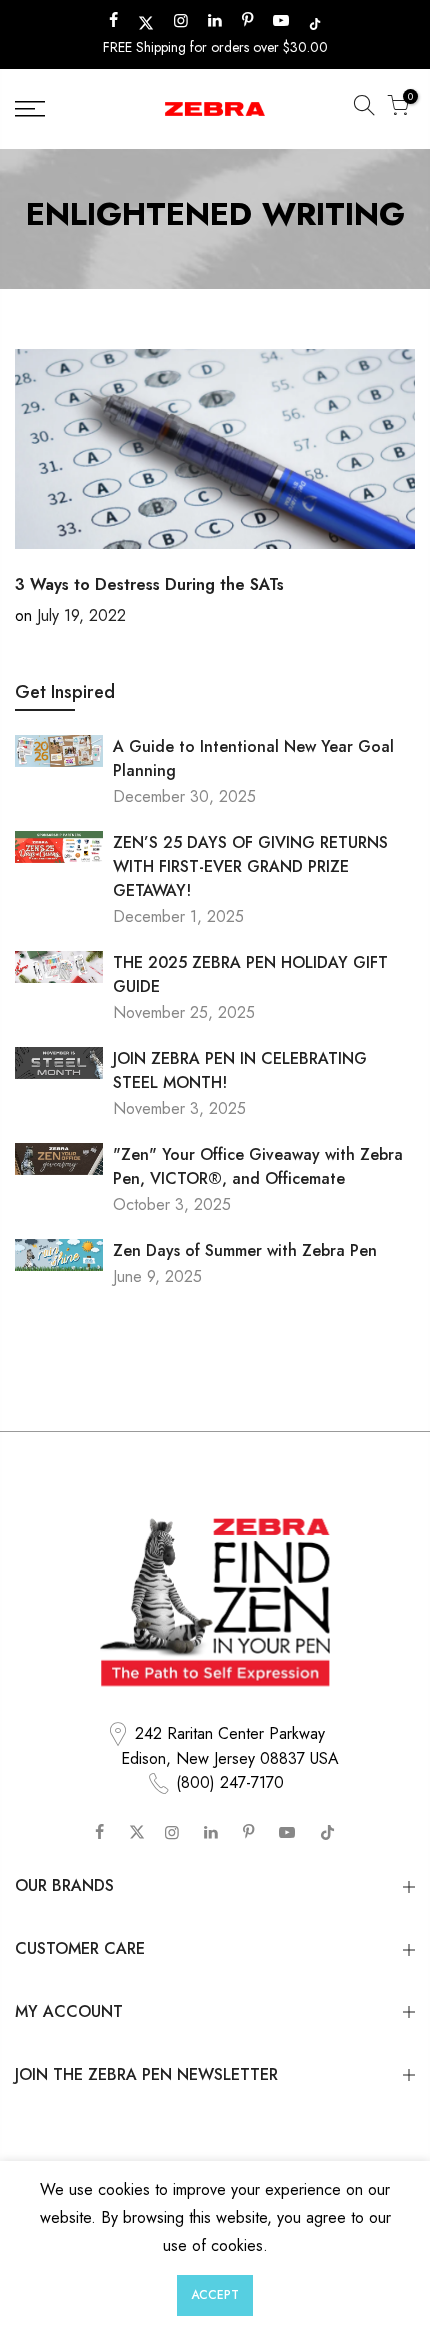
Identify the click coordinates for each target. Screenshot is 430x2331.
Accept (215, 2295)
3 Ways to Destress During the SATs (149, 584)
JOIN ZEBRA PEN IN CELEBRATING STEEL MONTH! (240, 1070)
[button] (364, 109)
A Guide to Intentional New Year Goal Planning (253, 758)
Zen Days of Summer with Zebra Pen (245, 1250)
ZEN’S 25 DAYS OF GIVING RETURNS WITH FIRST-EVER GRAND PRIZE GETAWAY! (250, 866)
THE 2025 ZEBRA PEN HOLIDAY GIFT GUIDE (250, 974)
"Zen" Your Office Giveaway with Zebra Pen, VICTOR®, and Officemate (258, 1166)
